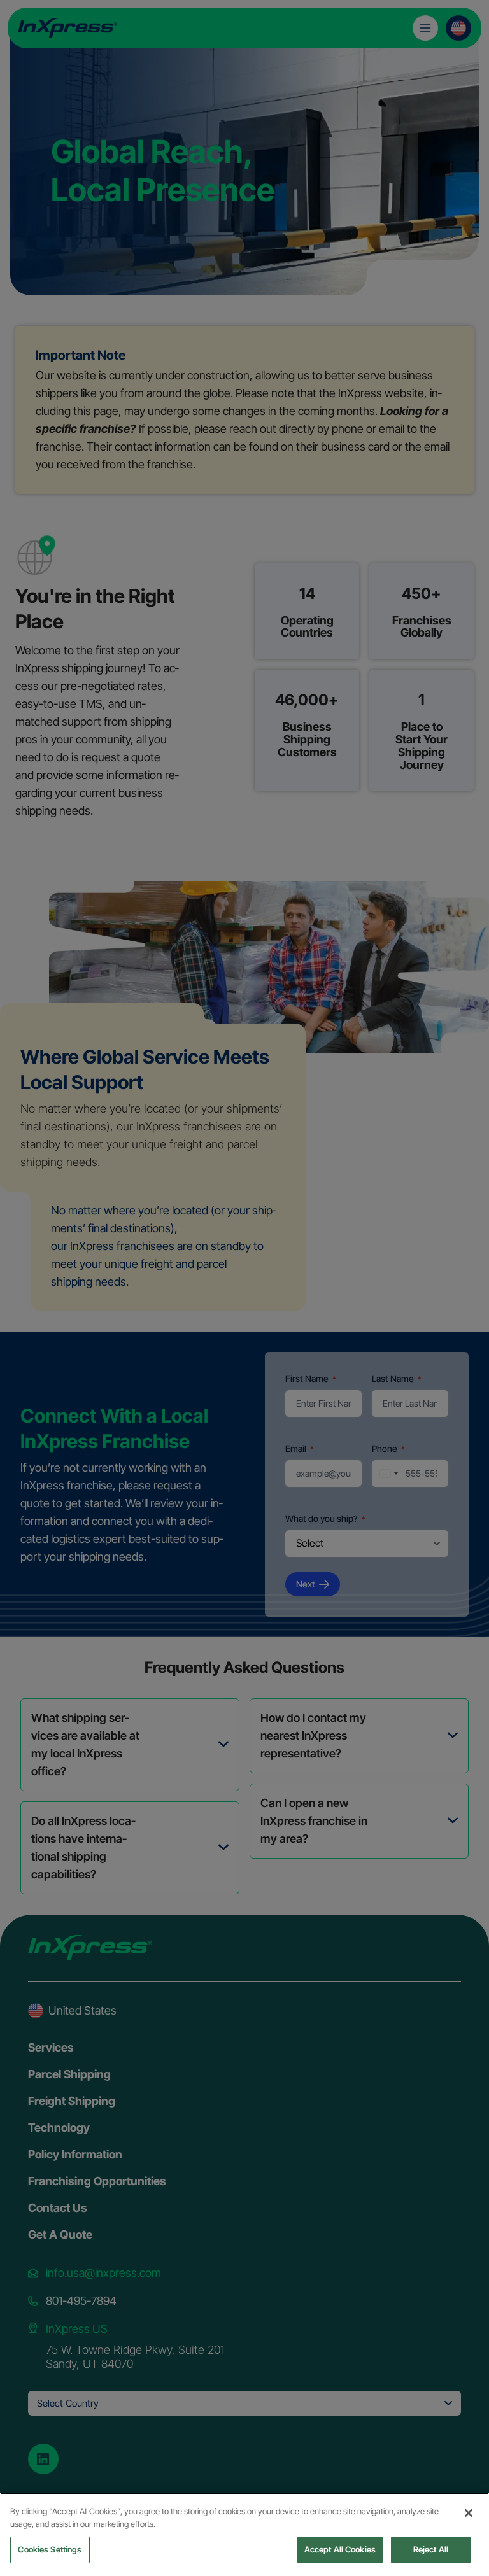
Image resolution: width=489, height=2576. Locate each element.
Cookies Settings (50, 2549)
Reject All (431, 2549)
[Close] (469, 2513)
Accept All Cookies (340, 2549)
